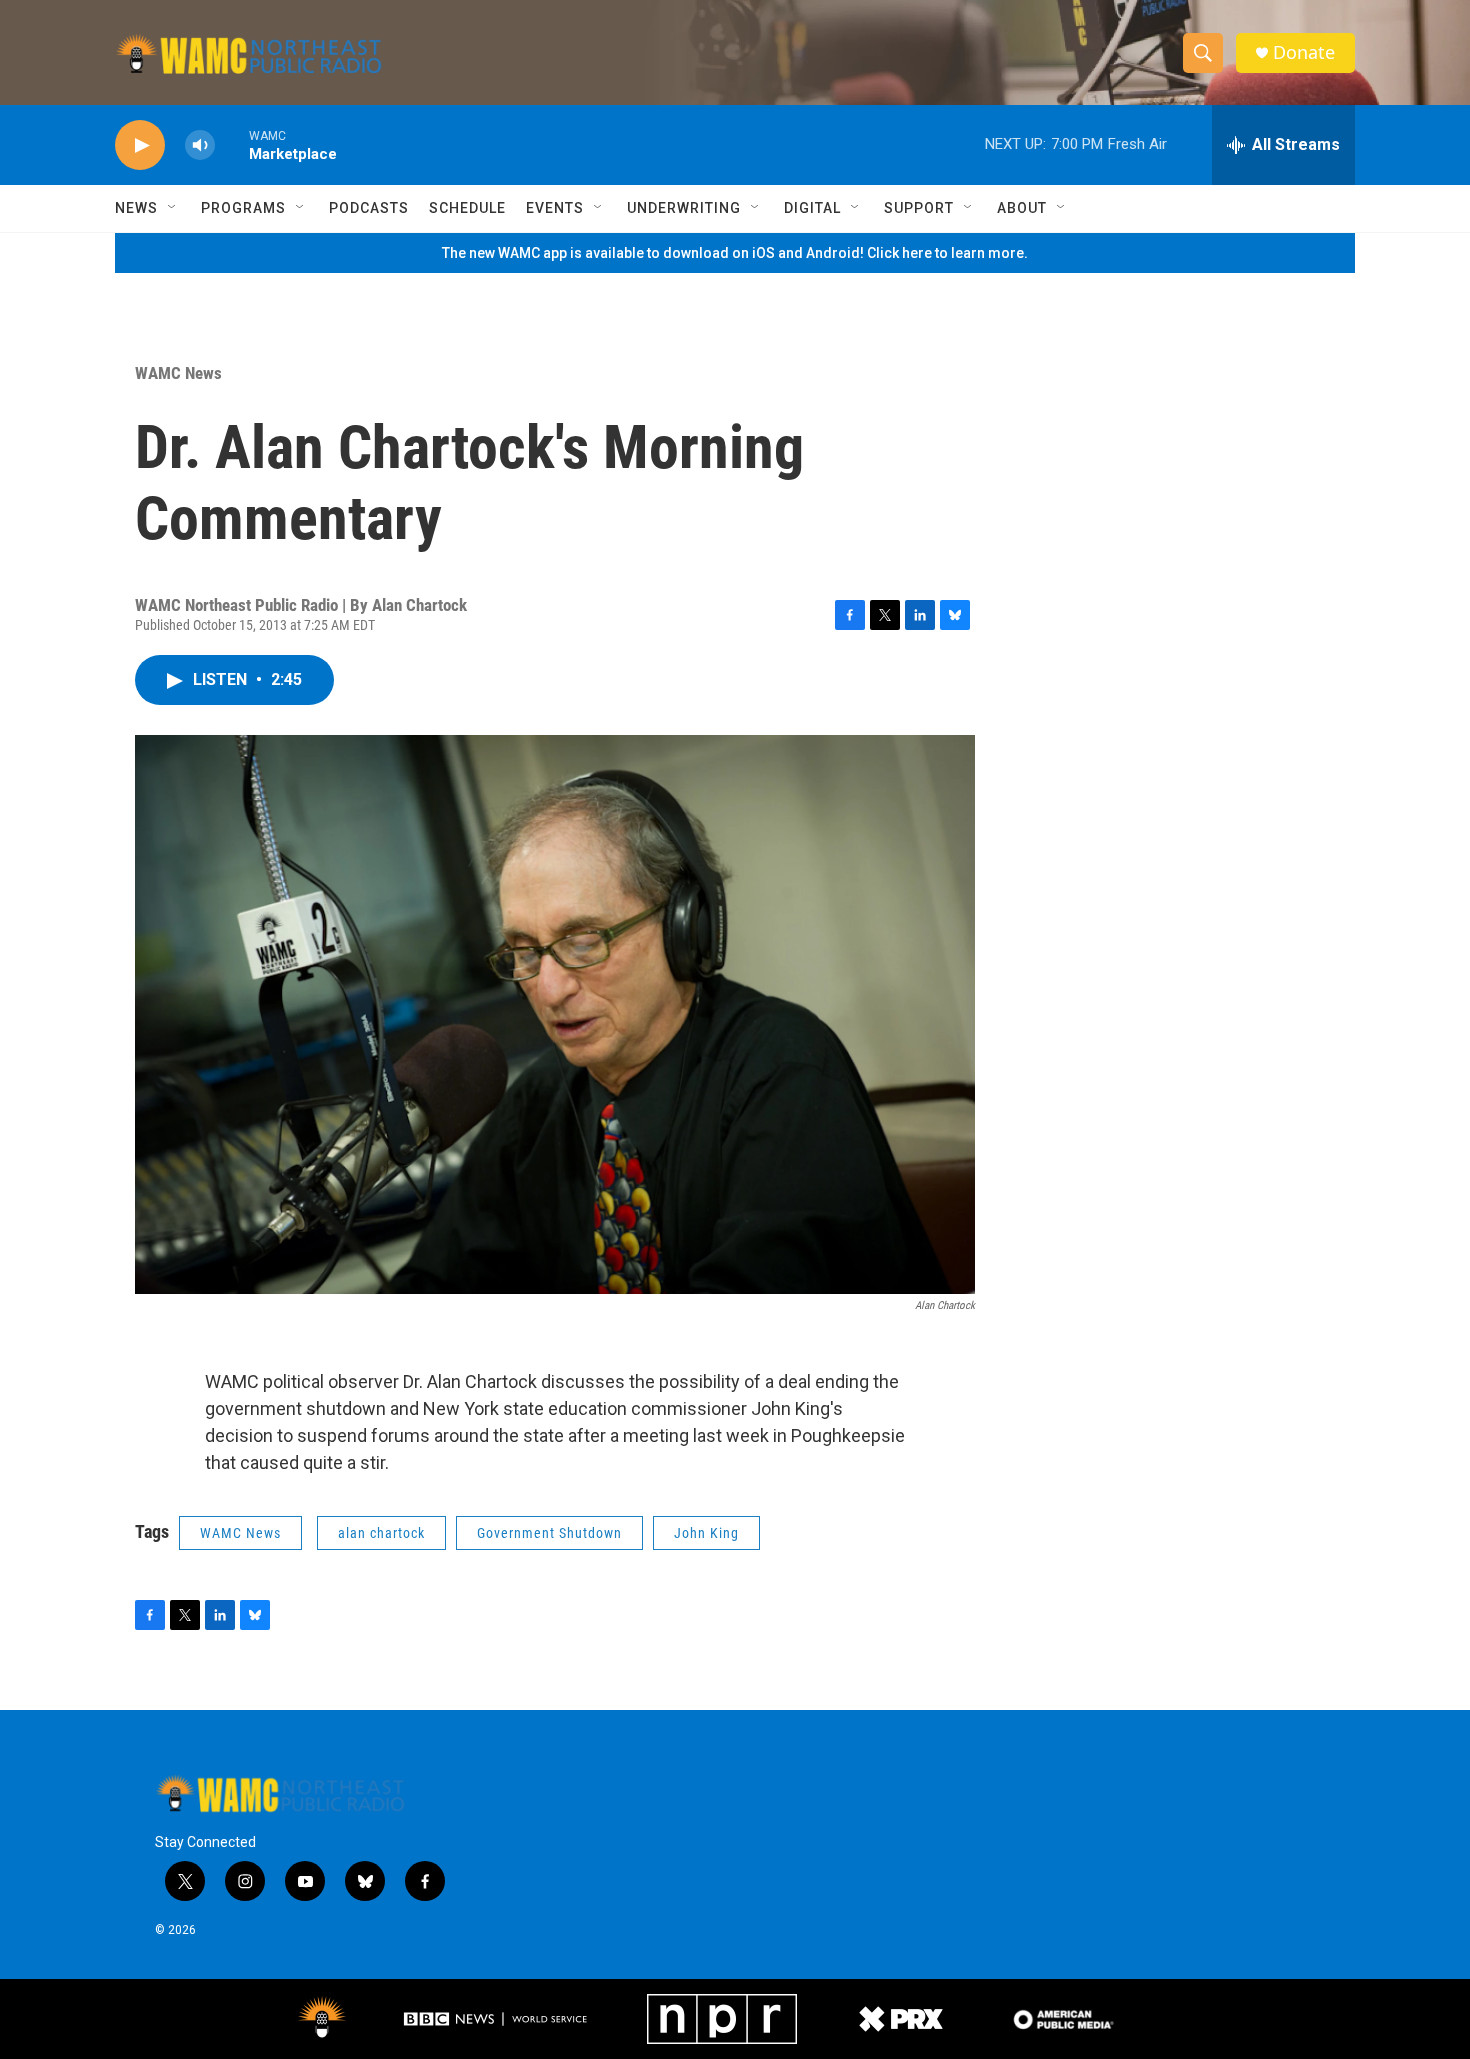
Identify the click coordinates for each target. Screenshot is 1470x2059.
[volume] (200, 145)
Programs (243, 208)
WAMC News (178, 373)
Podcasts (369, 208)
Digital (812, 208)
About (1022, 208)
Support (919, 208)
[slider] (232, 144)
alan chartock (381, 1533)
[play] (140, 145)
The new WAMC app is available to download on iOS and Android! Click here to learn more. (735, 253)
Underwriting (684, 208)
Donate (1304, 52)
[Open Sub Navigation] (173, 208)
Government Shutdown (549, 1533)
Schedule (467, 208)
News (136, 208)
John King (706, 1533)
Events (555, 208)
